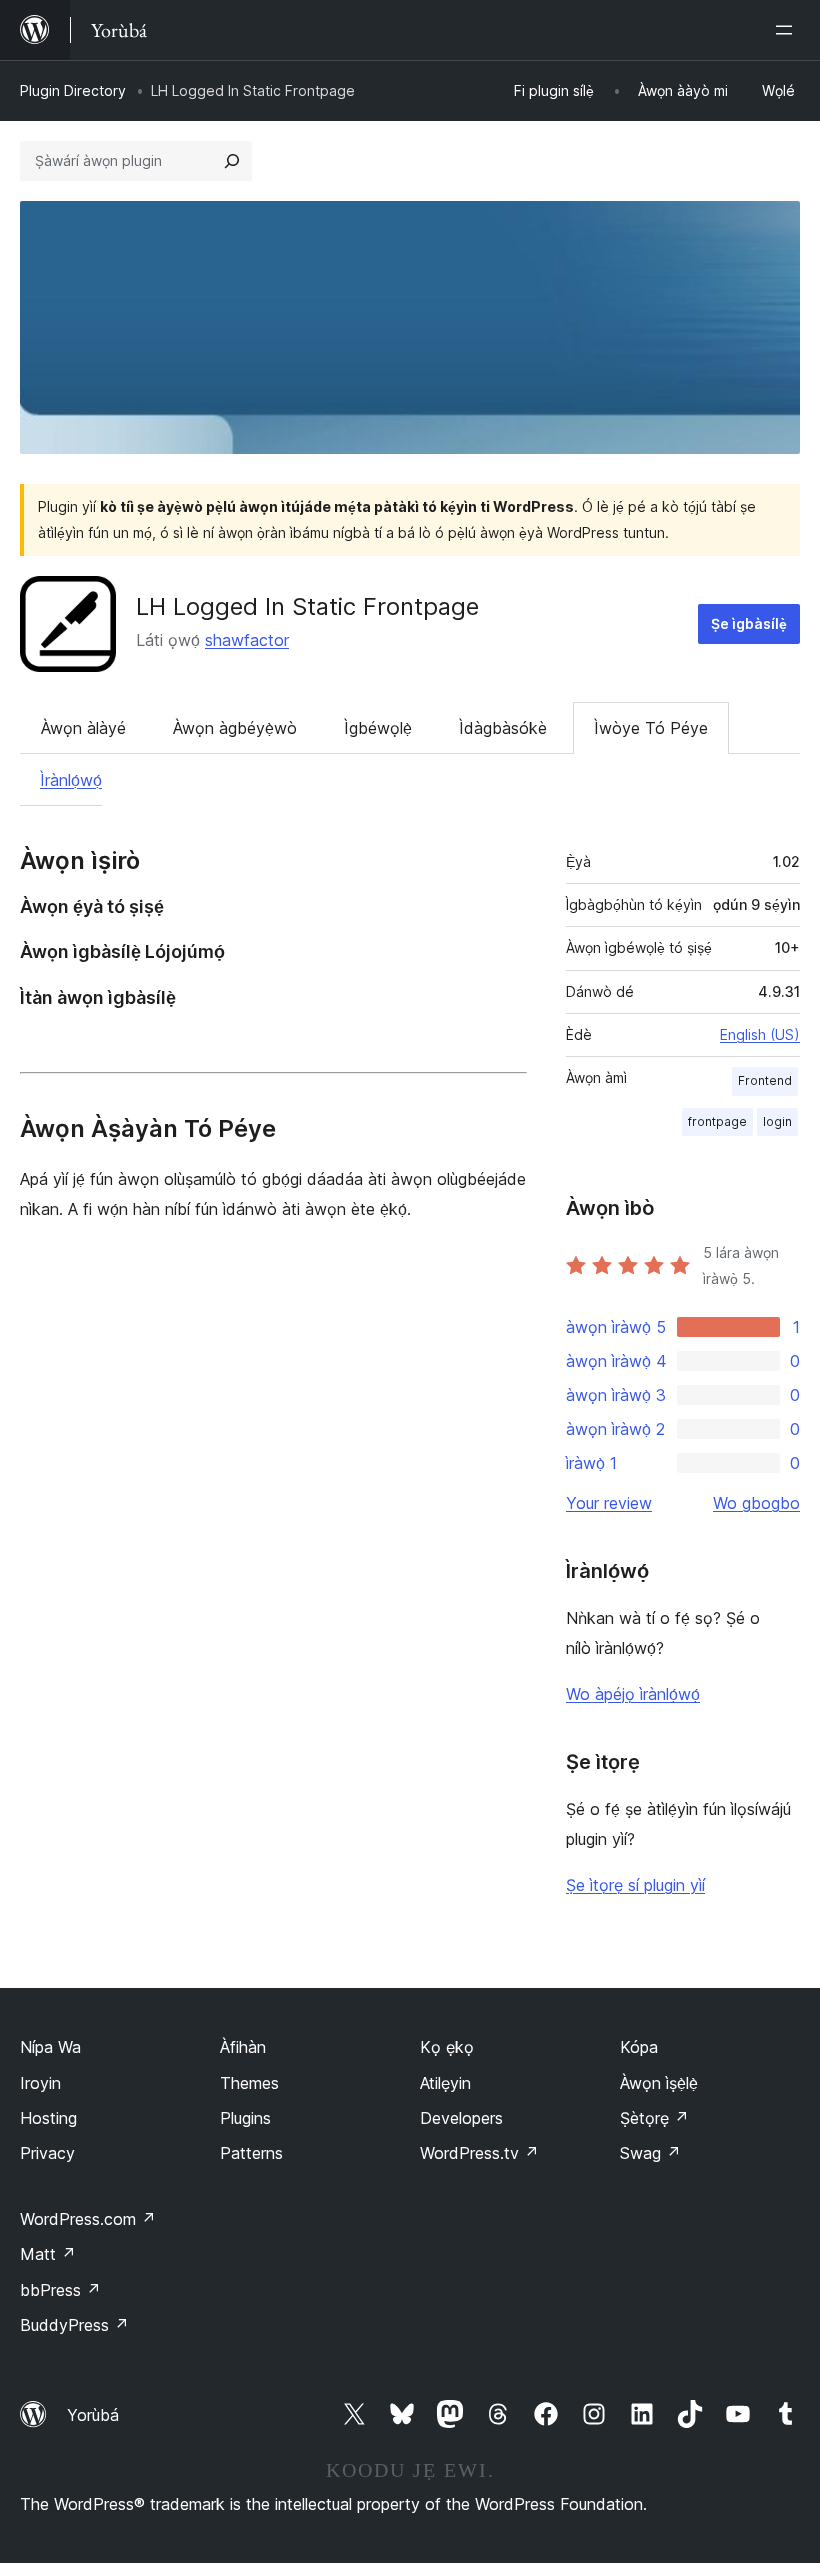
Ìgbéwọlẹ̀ (378, 728)
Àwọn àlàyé (83, 728)
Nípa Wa (50, 2047)
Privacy (47, 2153)
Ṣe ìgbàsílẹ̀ (749, 623)
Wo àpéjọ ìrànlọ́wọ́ (633, 1694)
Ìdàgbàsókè (503, 728)
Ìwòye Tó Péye (651, 728)
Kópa (639, 2047)
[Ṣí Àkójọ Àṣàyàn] (788, 30)
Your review (609, 1503)
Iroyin (40, 2083)
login (777, 1121)
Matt (48, 2254)
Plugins (245, 2118)
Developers (461, 2118)
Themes (249, 2083)
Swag (650, 2153)
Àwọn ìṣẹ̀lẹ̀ (659, 2083)
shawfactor (247, 640)
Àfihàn (243, 2047)
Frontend (765, 1080)
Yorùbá (93, 2415)
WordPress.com (88, 2219)
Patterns (251, 2153)
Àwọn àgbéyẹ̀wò (235, 728)
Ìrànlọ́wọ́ (71, 780)
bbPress (60, 2290)
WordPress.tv (479, 2153)
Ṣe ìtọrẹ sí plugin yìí (635, 1885)
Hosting (48, 2118)
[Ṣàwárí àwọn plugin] (232, 161)
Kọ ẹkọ (447, 2047)
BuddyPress (74, 2325)
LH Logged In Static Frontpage (307, 606)
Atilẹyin (445, 2083)
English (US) (760, 1034)
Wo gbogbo (756, 1503)
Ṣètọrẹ (654, 2118)
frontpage (717, 1121)
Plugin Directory (73, 90)
